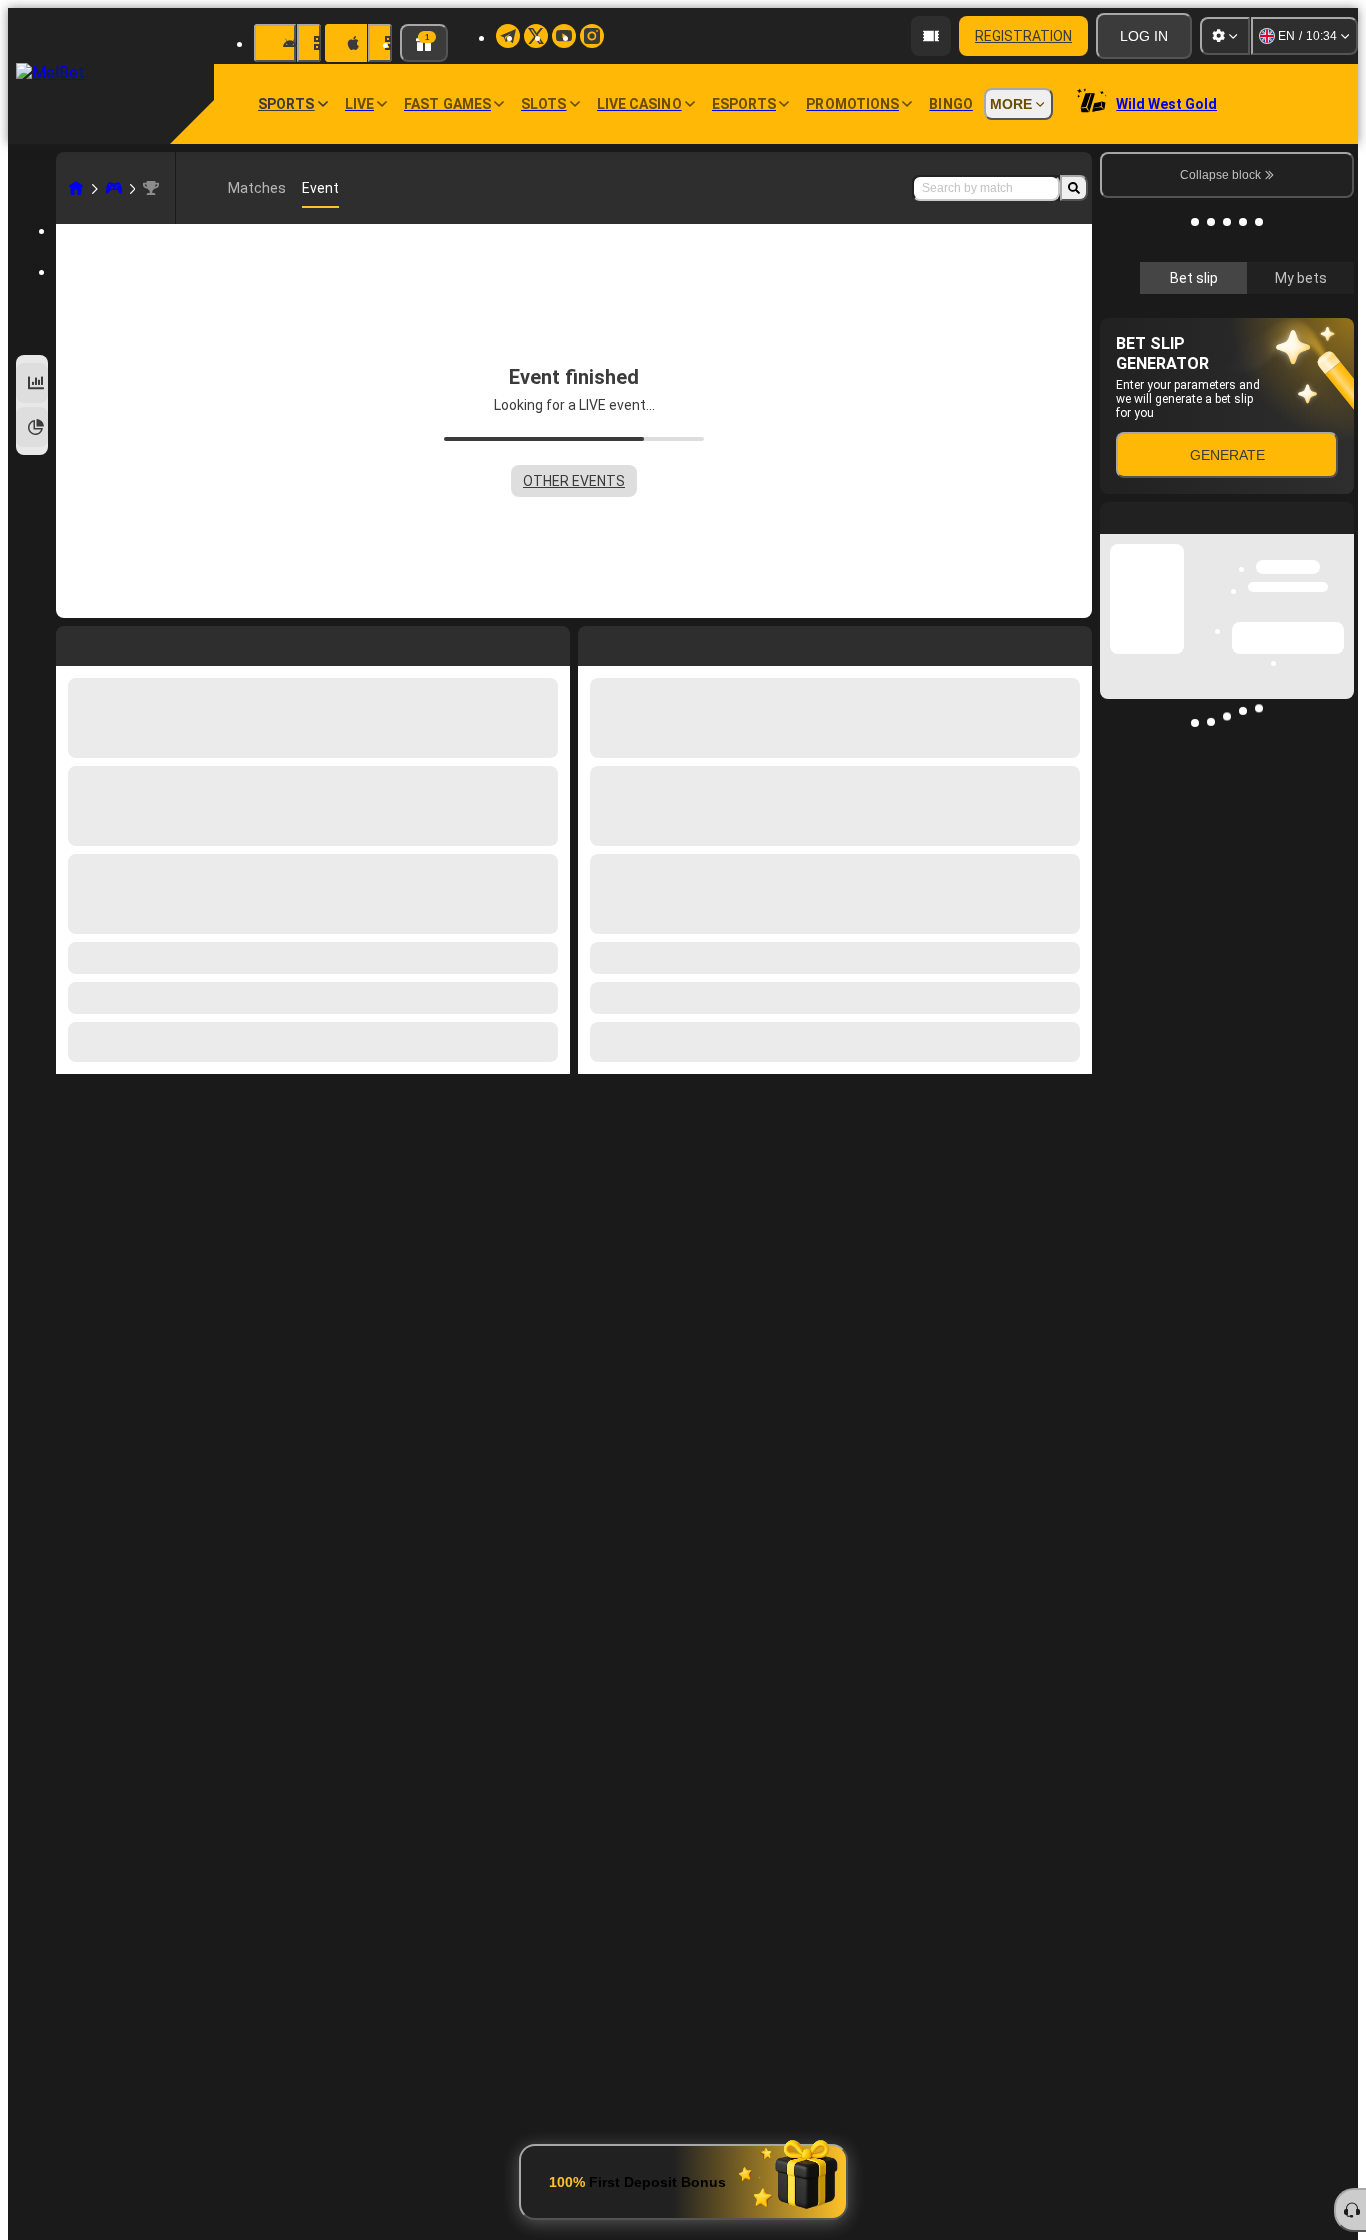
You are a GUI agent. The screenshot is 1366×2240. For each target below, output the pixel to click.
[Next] (639, 642)
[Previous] (594, 642)
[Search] (1074, 188)
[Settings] (1225, 36)
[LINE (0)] (76, 188)
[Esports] (114, 188)
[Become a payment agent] (931, 36)
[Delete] (1072, 642)
